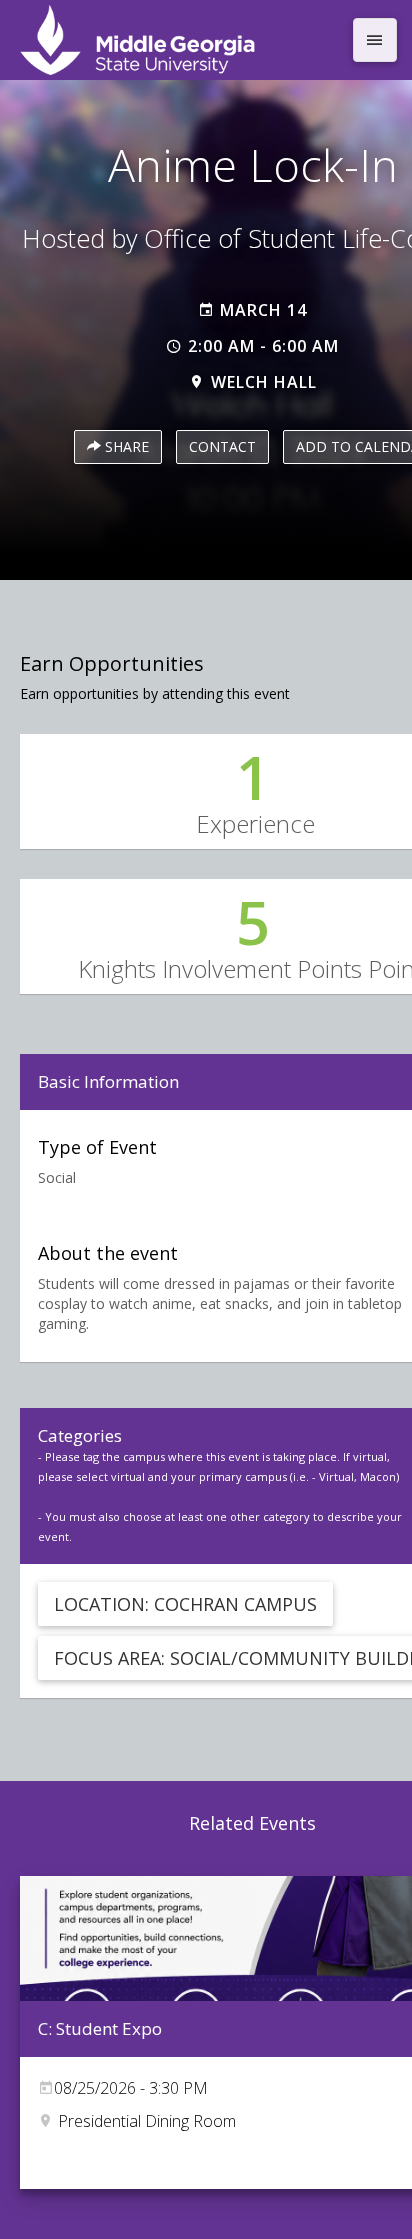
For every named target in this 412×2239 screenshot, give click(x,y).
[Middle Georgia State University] (178, 40)
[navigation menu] (375, 40)
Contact (222, 446)
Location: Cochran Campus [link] (185, 1604)
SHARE (125, 446)
